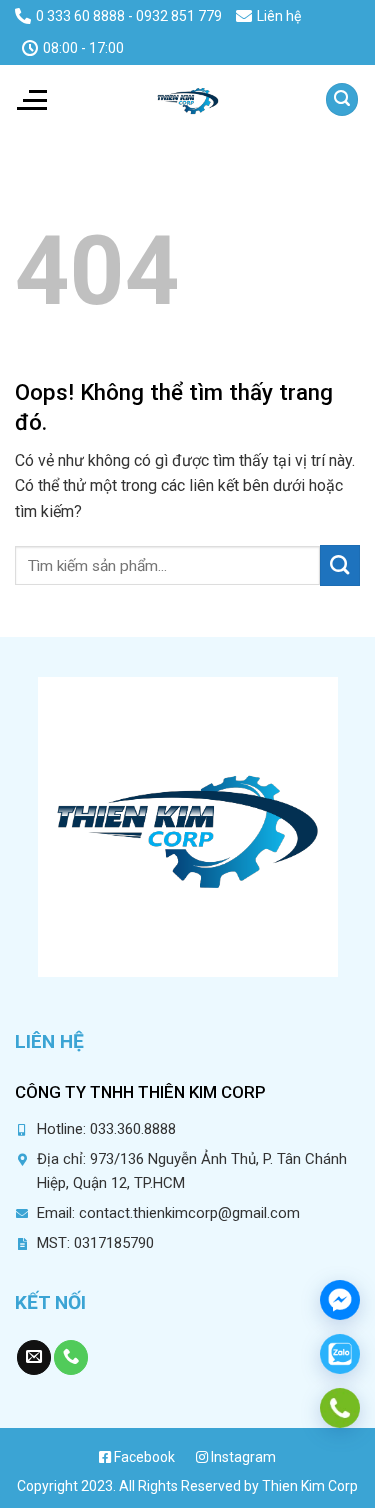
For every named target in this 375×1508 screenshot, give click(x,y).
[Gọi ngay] (340, 1408)
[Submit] (340, 565)
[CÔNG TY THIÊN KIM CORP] (188, 100)
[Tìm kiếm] (342, 99)
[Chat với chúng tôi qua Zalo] (340, 1354)
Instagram (242, 1457)
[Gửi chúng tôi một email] (34, 1357)
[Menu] (31, 100)
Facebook (143, 1457)
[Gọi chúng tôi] (71, 1357)
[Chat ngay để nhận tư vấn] (340, 1300)
